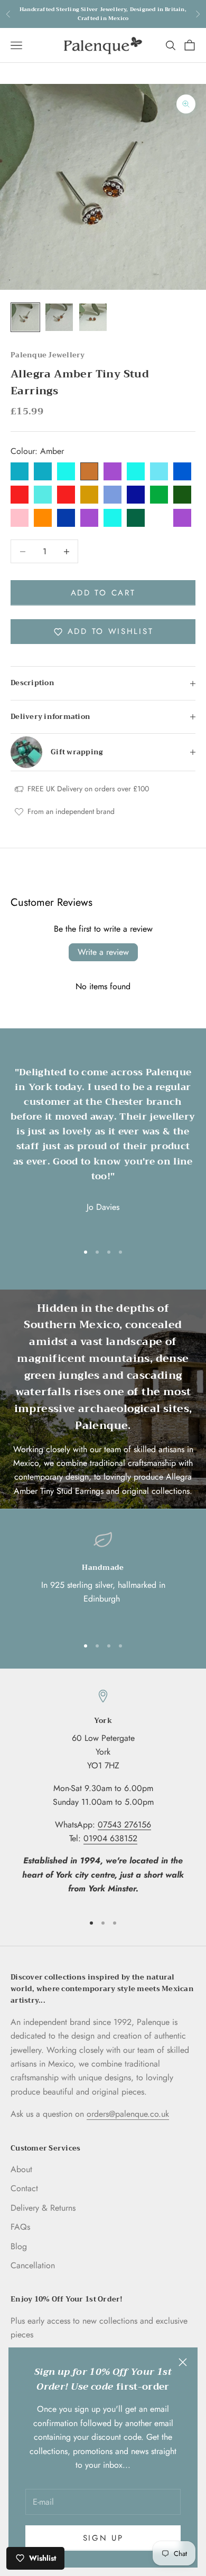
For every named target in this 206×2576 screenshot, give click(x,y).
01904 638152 (110, 1838)
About (21, 2169)
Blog (19, 2246)
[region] (103, 1579)
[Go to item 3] (93, 317)
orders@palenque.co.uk (128, 2114)
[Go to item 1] (25, 317)
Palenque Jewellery (48, 355)
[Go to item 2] (59, 317)
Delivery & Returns (43, 2208)
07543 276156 (124, 1825)
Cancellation (33, 2265)
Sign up (103, 2538)
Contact (24, 2188)
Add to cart (103, 593)
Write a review (103, 952)
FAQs (20, 2227)
